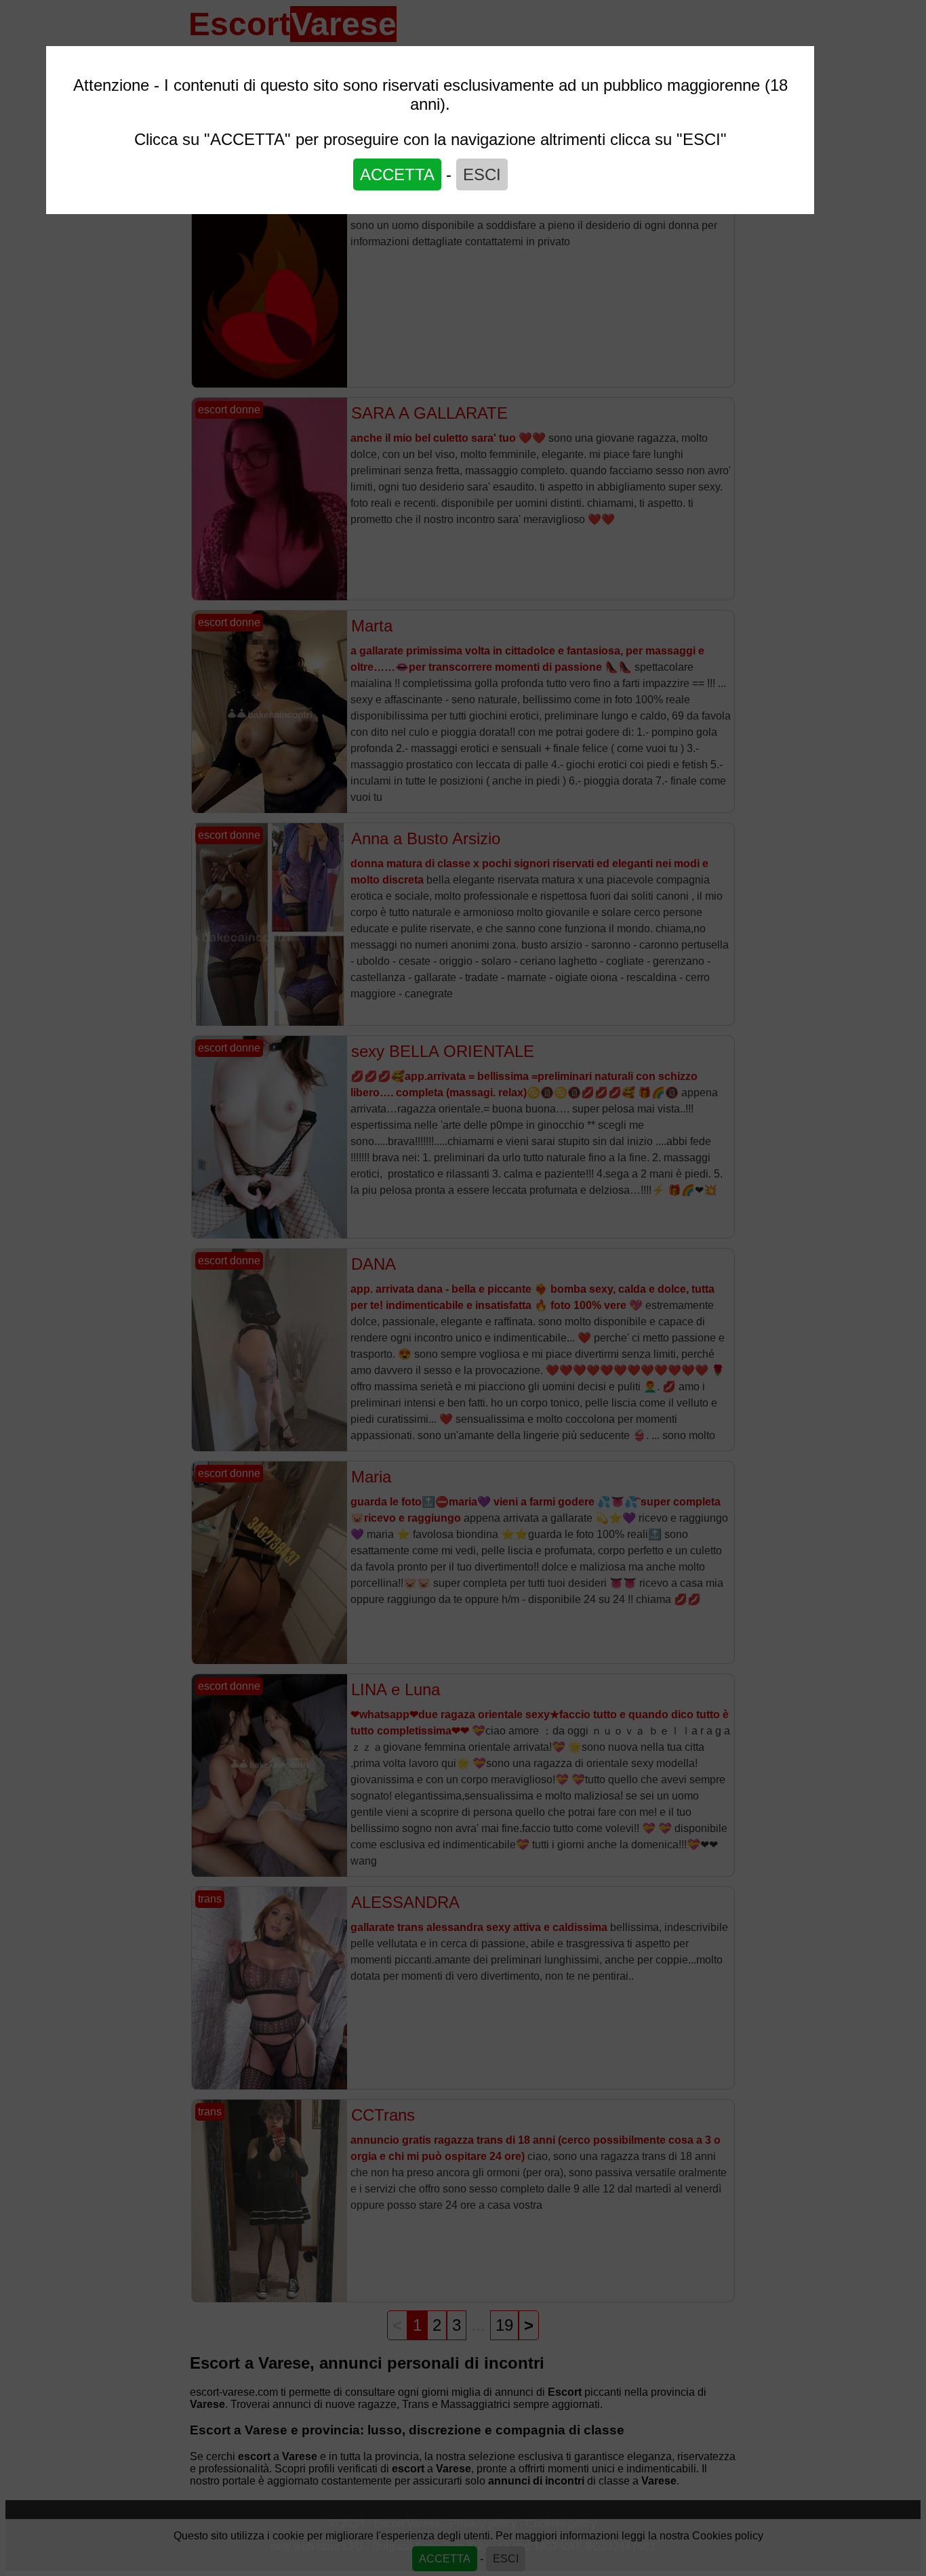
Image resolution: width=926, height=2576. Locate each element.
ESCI (482, 174)
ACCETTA (397, 174)
